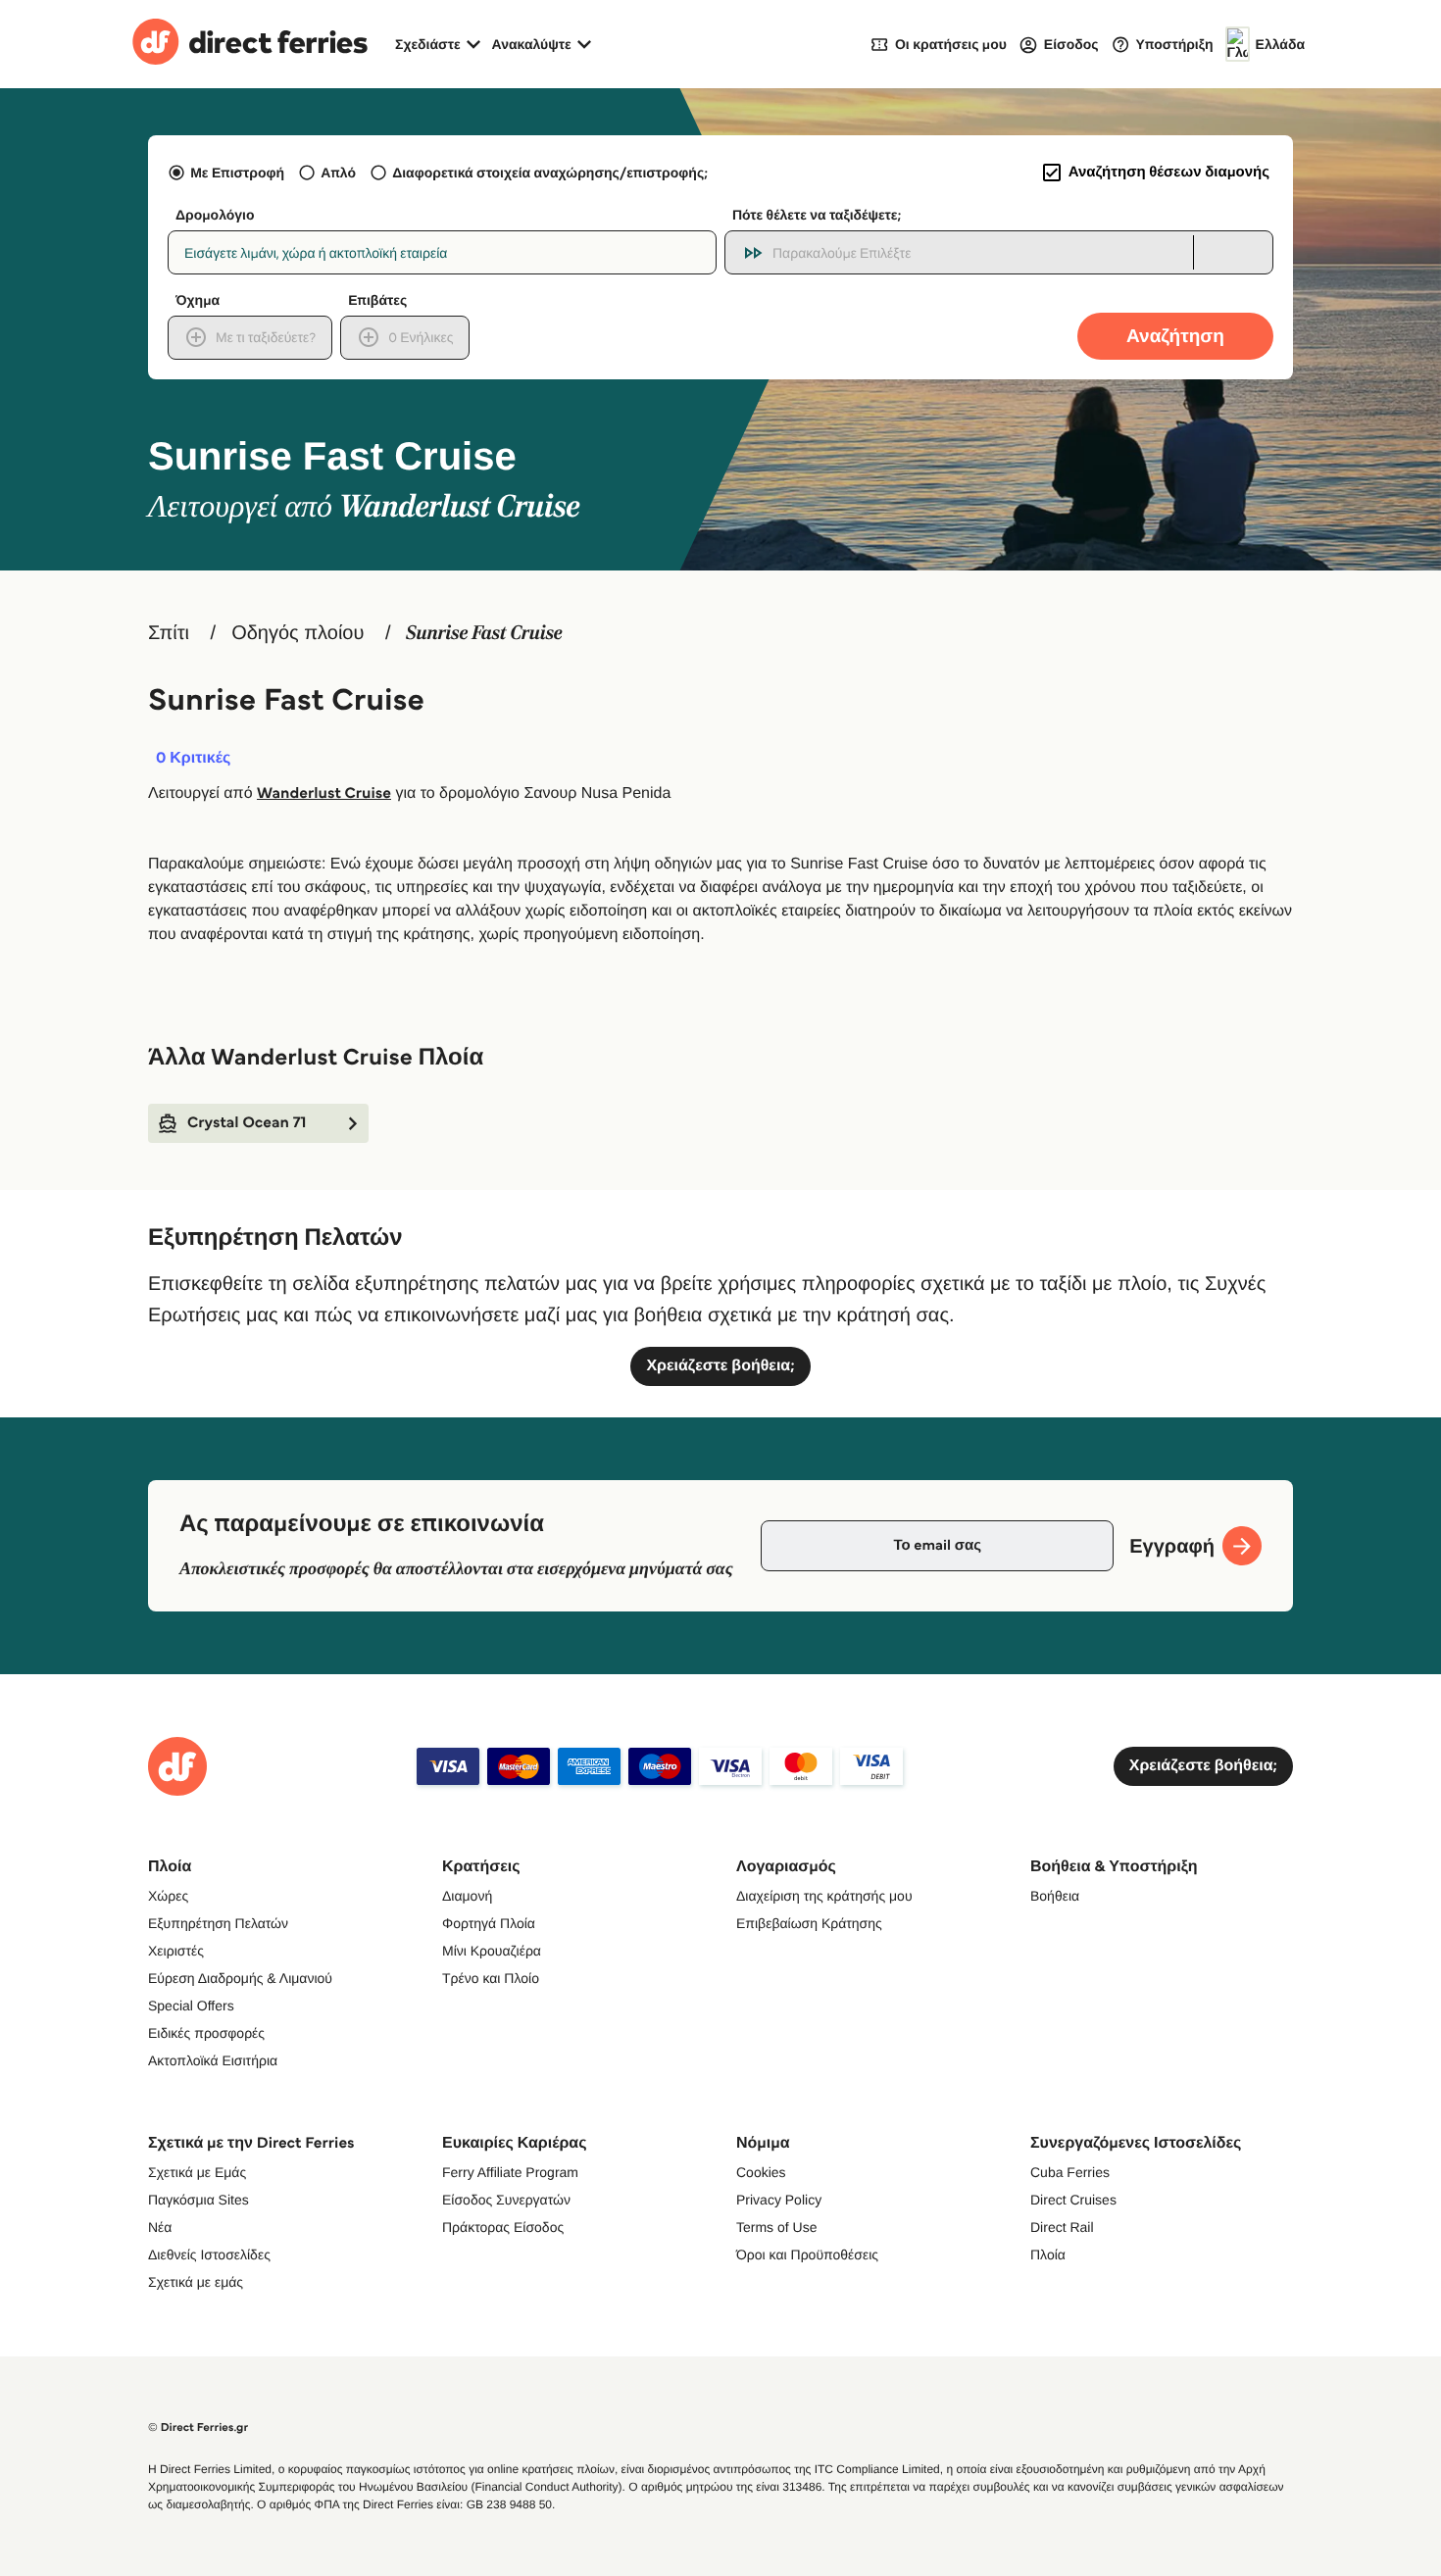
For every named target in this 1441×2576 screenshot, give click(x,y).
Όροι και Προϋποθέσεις (807, 2254)
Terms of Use (776, 2227)
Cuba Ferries (1070, 2172)
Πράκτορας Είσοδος (503, 2227)
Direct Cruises (1073, 2200)
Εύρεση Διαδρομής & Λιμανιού (240, 1978)
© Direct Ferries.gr (198, 2427)
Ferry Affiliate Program (510, 2172)
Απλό (338, 173)
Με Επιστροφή (237, 173)
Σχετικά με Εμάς (197, 2172)
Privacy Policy (779, 2200)
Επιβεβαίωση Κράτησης (809, 1923)
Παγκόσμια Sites (199, 2200)
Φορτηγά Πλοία (489, 1923)
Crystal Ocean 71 (247, 1123)
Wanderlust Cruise (324, 793)
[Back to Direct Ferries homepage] (250, 44)
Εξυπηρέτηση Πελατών (218, 1923)
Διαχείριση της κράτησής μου (824, 1896)
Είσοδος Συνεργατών (506, 2200)
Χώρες (168, 1896)
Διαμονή (467, 1896)
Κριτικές (193, 759)
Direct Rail (1062, 2227)
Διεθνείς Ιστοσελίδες (209, 2254)
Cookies (761, 2172)
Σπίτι (169, 633)
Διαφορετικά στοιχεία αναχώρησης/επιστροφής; (550, 173)
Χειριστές (176, 1951)
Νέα (160, 2227)
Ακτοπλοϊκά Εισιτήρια (213, 2060)
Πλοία (1048, 2254)
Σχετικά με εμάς (196, 2282)
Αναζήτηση (1175, 336)
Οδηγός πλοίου (298, 633)
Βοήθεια (1055, 1896)
